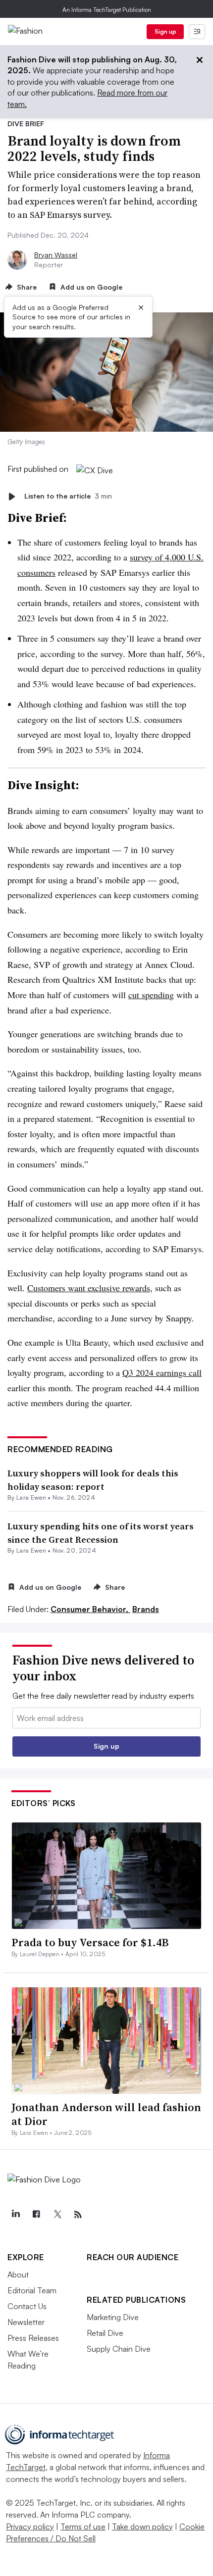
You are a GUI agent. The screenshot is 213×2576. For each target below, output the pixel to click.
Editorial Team (32, 2290)
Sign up (165, 31)
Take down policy (142, 2526)
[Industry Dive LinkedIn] (15, 2215)
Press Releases (33, 2338)
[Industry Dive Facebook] (36, 2215)
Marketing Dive (113, 2317)
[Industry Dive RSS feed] (78, 2215)
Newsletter (26, 2322)
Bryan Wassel (56, 255)
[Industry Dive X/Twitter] (57, 2215)
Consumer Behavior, (90, 1609)
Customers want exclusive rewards (89, 1288)
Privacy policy (30, 2526)
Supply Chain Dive (119, 2349)
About (18, 2274)
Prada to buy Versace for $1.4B (90, 1942)
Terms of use (83, 2526)
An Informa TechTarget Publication (107, 10)
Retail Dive (105, 2333)
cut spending (151, 995)
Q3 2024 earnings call (162, 1372)
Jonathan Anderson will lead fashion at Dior (106, 2114)
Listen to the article (68, 496)
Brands (146, 1609)
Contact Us (27, 2306)
